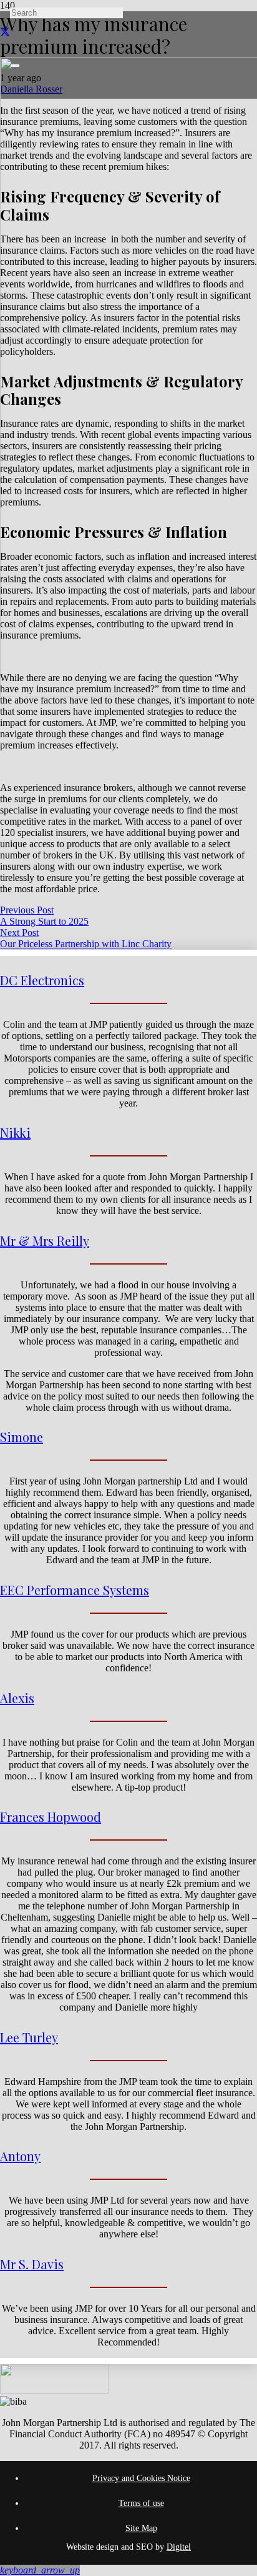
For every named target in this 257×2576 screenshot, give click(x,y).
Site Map (141, 2528)
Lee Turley (29, 2037)
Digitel (179, 2547)
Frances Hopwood (51, 1817)
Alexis (17, 1698)
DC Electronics (42, 980)
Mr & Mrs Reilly (45, 1241)
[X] (5, 32)
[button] (40, 2570)
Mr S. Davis (32, 2264)
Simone (22, 1437)
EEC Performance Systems (75, 1590)
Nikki (15, 1132)
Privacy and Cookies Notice (141, 2478)
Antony (20, 2156)
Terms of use (141, 2503)
